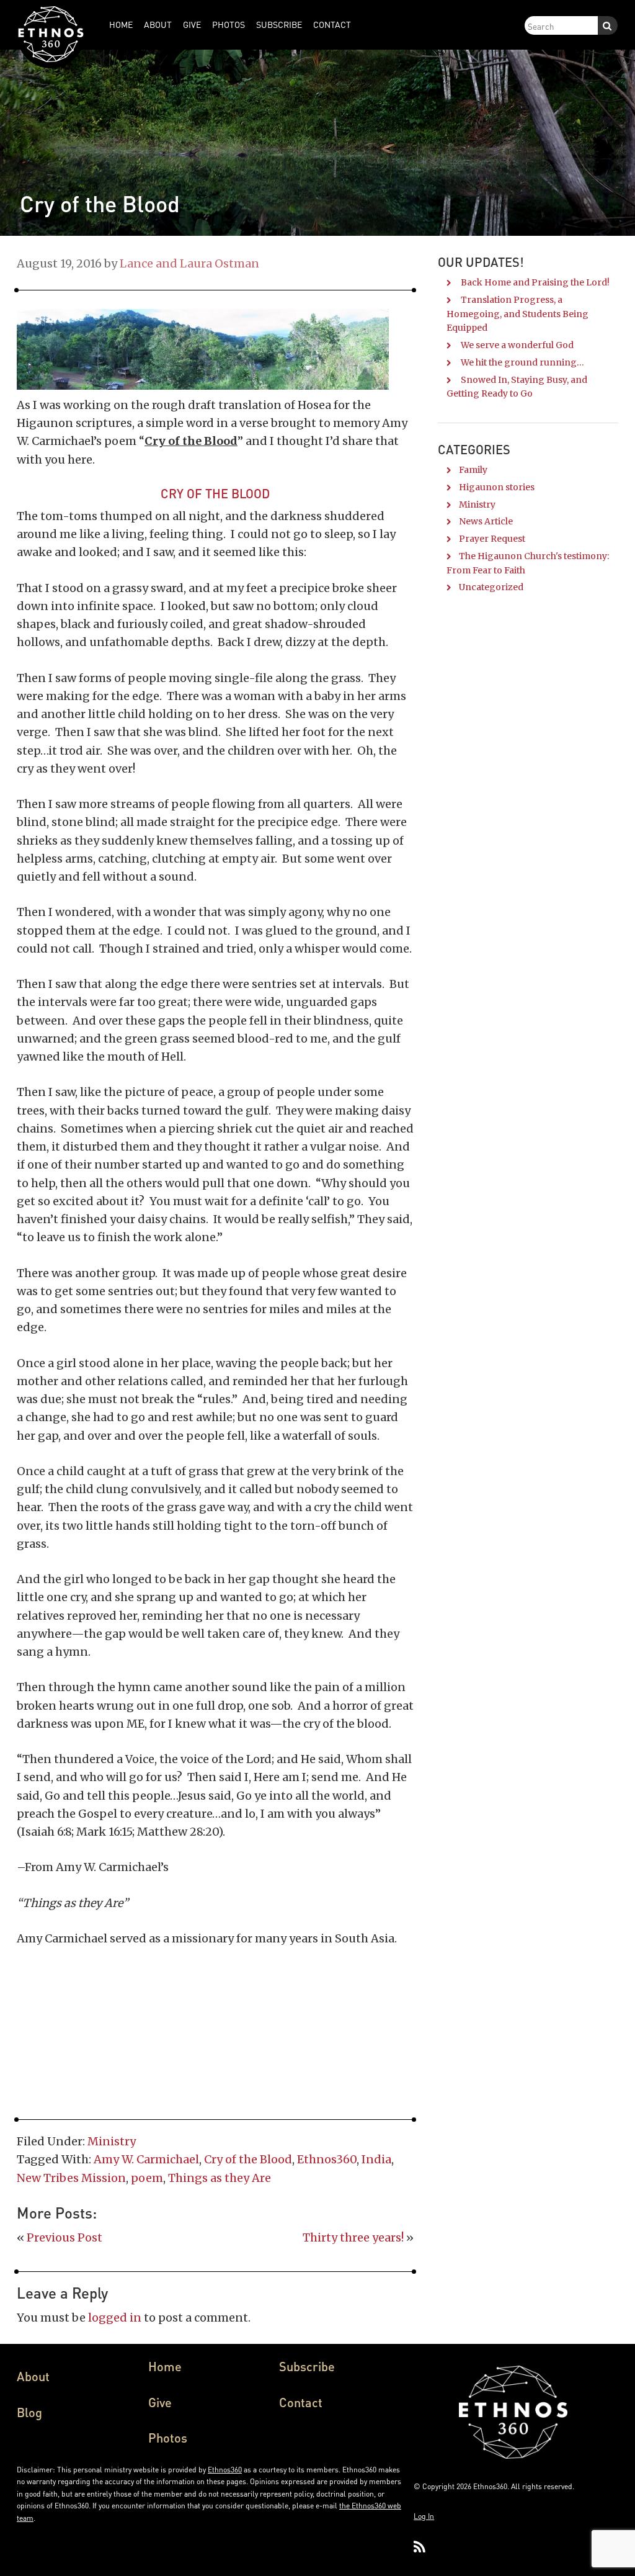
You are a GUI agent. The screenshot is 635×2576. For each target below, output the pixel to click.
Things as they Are (220, 2178)
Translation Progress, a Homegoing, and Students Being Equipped (517, 314)
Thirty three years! (353, 2237)
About (33, 2376)
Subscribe (307, 2366)
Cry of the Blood (248, 2159)
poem (147, 2178)
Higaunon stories (497, 487)
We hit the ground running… (522, 362)
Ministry (112, 2141)
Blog (29, 2412)
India (376, 2159)
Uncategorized (491, 587)
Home (165, 2366)
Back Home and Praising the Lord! (535, 282)
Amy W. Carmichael (146, 2159)
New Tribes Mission (71, 2178)
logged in (115, 2318)
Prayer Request (492, 539)
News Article (486, 521)
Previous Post (64, 2237)
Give (160, 2402)
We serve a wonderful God (517, 345)
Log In (424, 2516)
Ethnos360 (327, 2159)
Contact (301, 2402)
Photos (168, 2438)
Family (473, 470)
